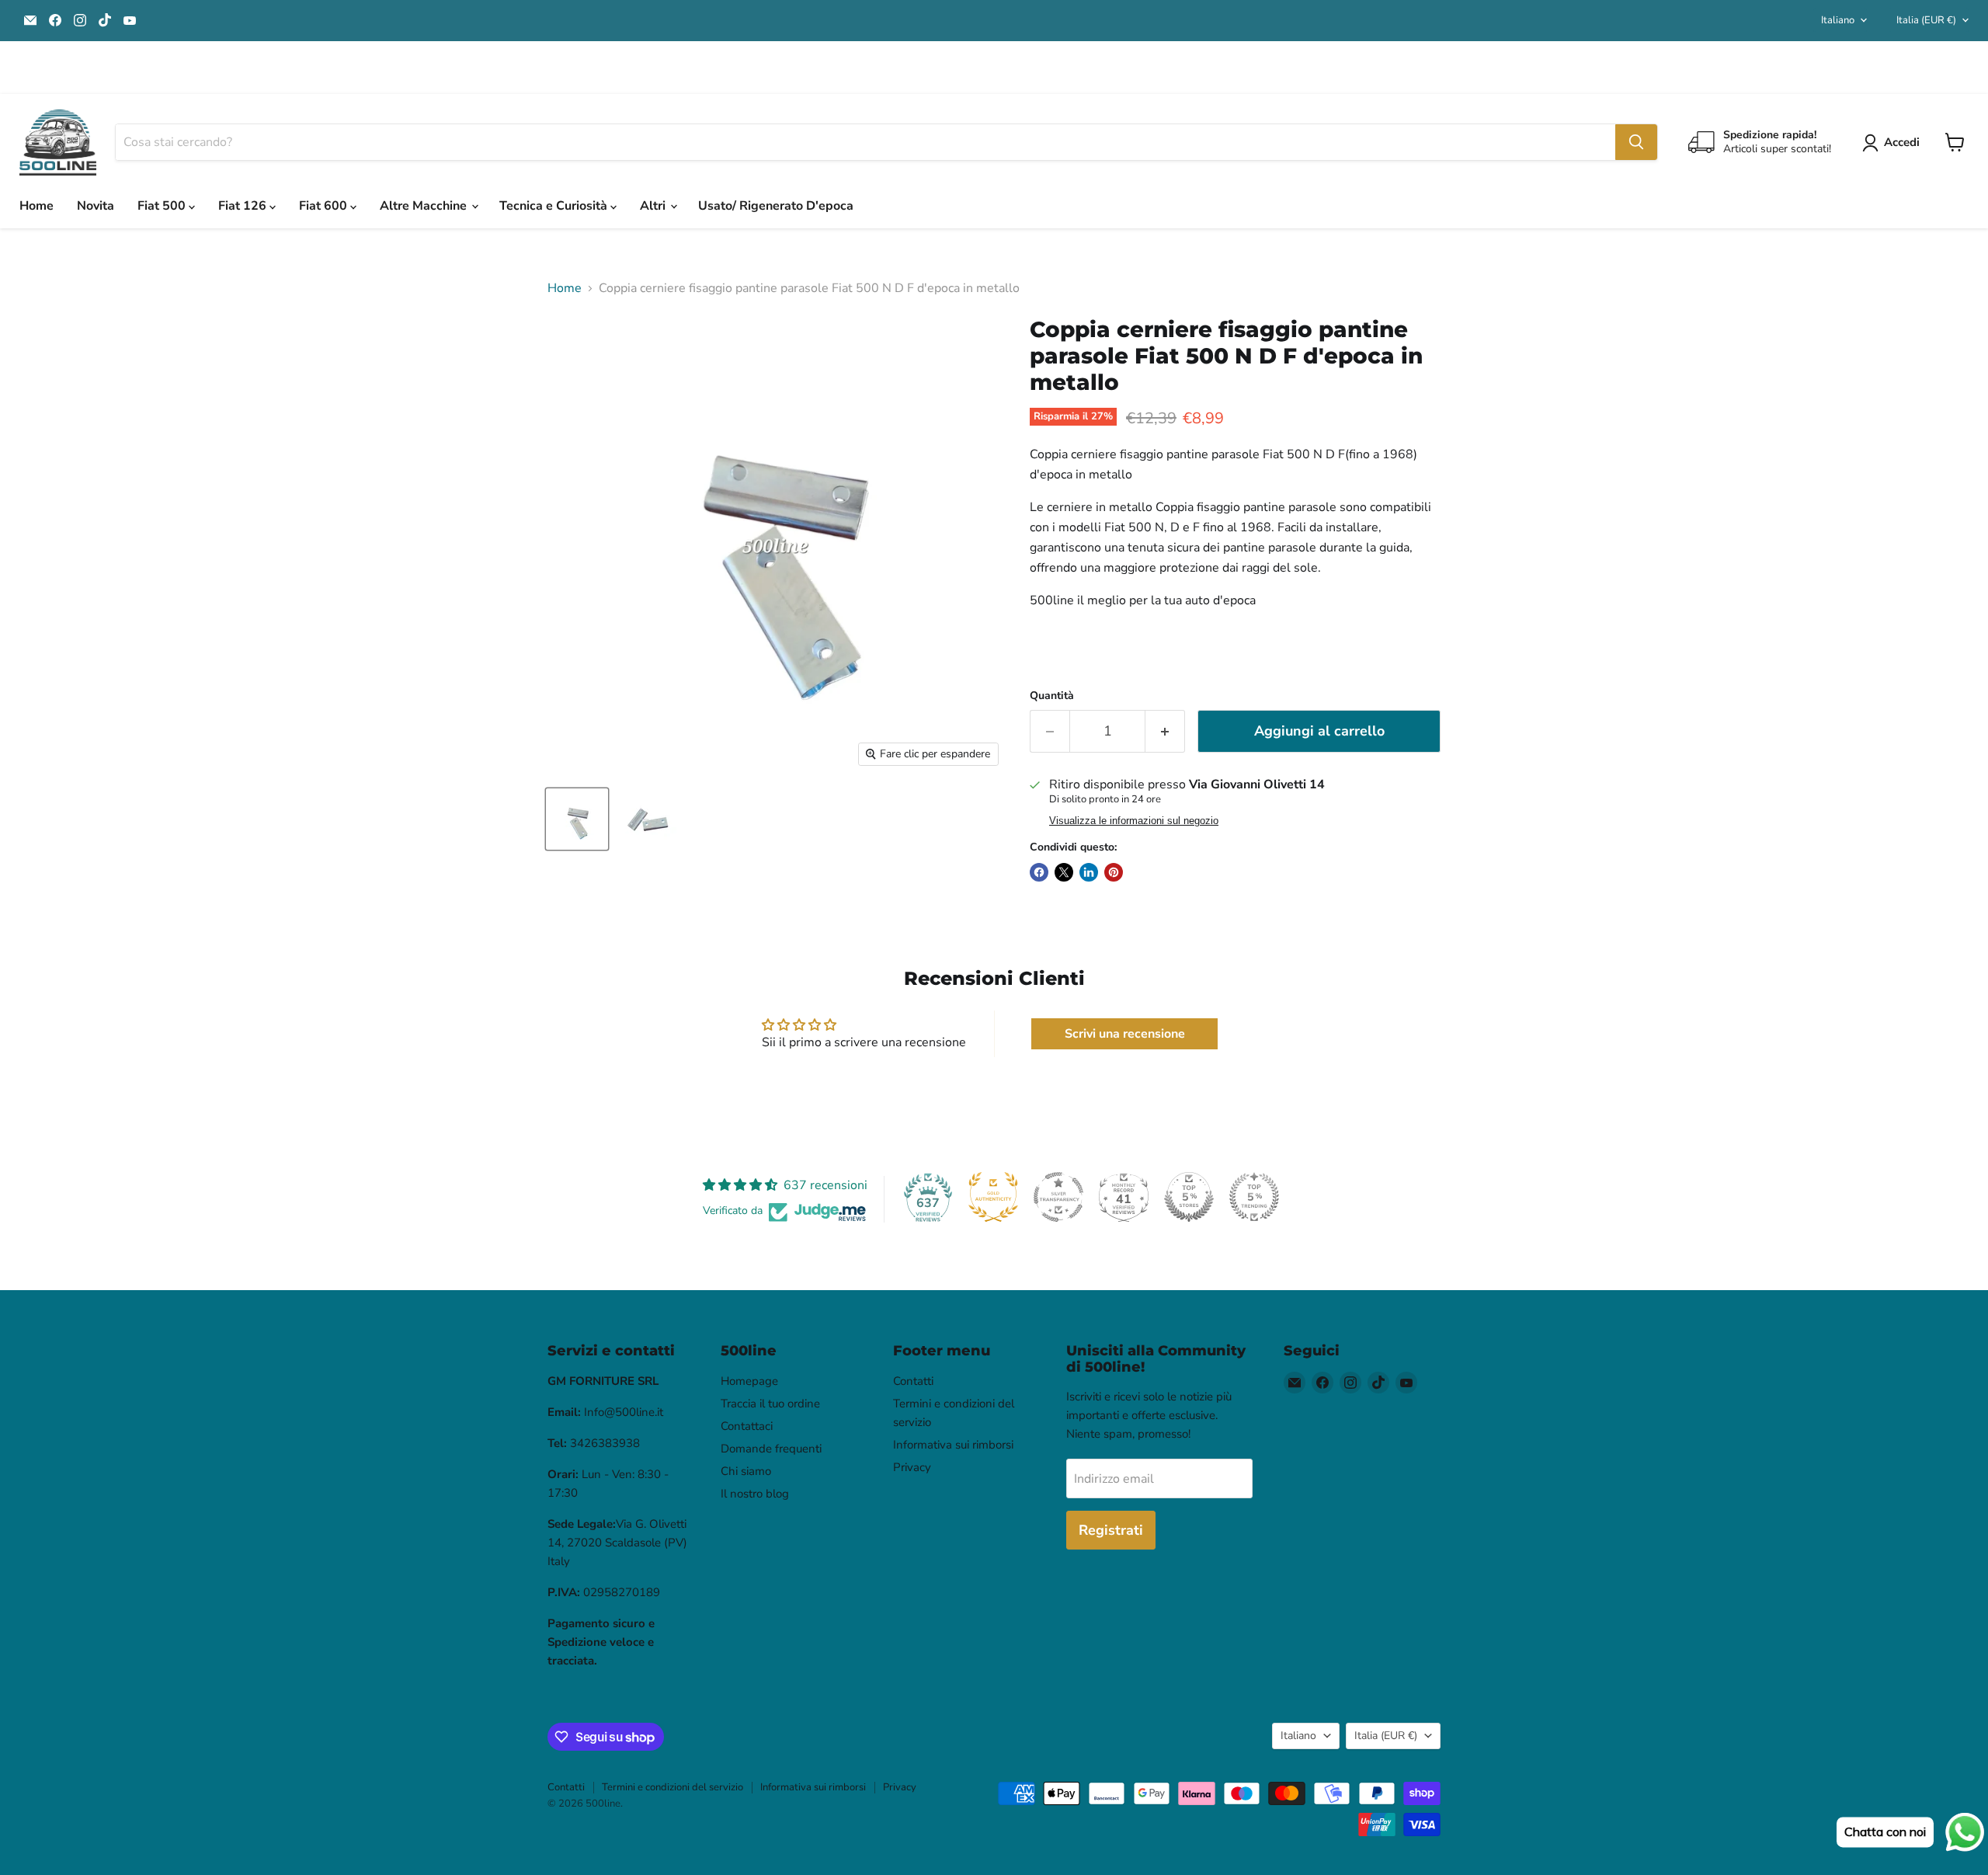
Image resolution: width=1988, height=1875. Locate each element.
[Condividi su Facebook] (1039, 872)
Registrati (1111, 1530)
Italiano (1838, 20)
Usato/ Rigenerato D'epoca (776, 206)
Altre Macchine (425, 206)
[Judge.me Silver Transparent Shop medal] (1058, 1197)
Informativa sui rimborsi (953, 1445)
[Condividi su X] (1064, 872)
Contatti (913, 1381)
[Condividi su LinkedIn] (1089, 872)
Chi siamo (746, 1471)
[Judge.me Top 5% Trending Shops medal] (1254, 1197)
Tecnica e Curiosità (555, 206)
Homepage (749, 1381)
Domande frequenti (771, 1449)
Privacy (912, 1467)
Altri (654, 206)
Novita (96, 206)
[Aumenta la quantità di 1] (1165, 731)
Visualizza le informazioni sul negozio (1134, 821)
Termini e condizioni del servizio (673, 1787)
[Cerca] (1636, 142)
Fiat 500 (163, 206)
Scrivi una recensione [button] (1125, 1034)
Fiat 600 (325, 206)
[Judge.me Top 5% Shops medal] (1189, 1197)
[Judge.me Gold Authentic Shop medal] (993, 1197)
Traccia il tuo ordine (770, 1404)
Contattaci (747, 1426)
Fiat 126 (244, 206)
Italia (1926, 20)
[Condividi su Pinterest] (1114, 872)
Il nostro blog (755, 1494)
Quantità (1052, 696)
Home (36, 206)
